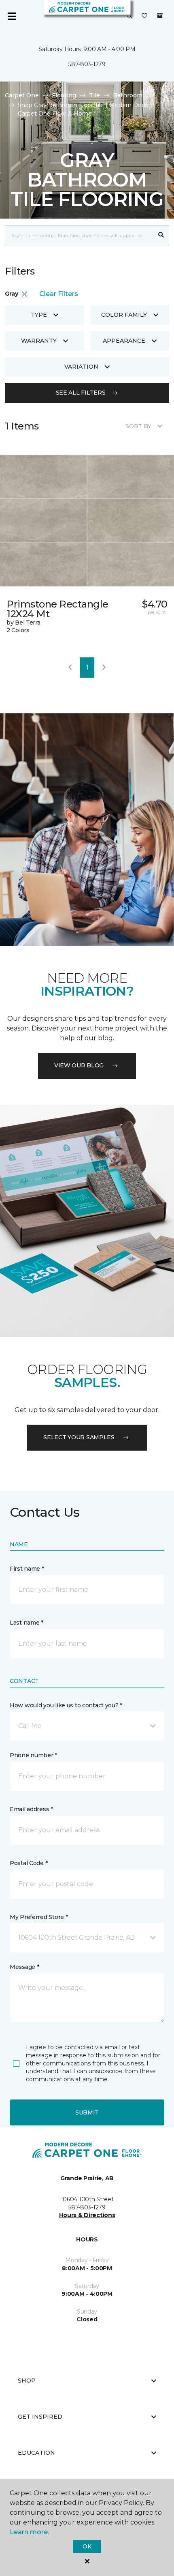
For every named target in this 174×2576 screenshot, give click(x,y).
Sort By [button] (138, 426)
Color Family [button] (124, 315)
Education (36, 2453)
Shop (27, 2381)
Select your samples (79, 1437)
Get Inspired (40, 2417)
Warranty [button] (39, 341)
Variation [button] (81, 367)
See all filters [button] (81, 393)
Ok (87, 2546)
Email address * (31, 1809)
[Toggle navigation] (12, 16)
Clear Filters (59, 294)
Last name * (27, 1623)
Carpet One (22, 95)
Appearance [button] (124, 341)
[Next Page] (104, 668)
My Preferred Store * (39, 1917)
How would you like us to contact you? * (66, 1705)
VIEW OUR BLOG (79, 1065)
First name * (27, 1569)
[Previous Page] (70, 668)
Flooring (64, 95)
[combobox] (79, 235)
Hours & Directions (87, 2215)
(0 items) (160, 16)
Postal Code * (29, 1863)
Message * (24, 1967)
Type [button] (39, 315)
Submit (87, 2112)
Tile (94, 95)
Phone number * (33, 1755)
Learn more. (29, 2532)
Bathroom (128, 95)
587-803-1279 (87, 64)
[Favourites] (144, 16)
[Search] (161, 235)
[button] (129, 16)
